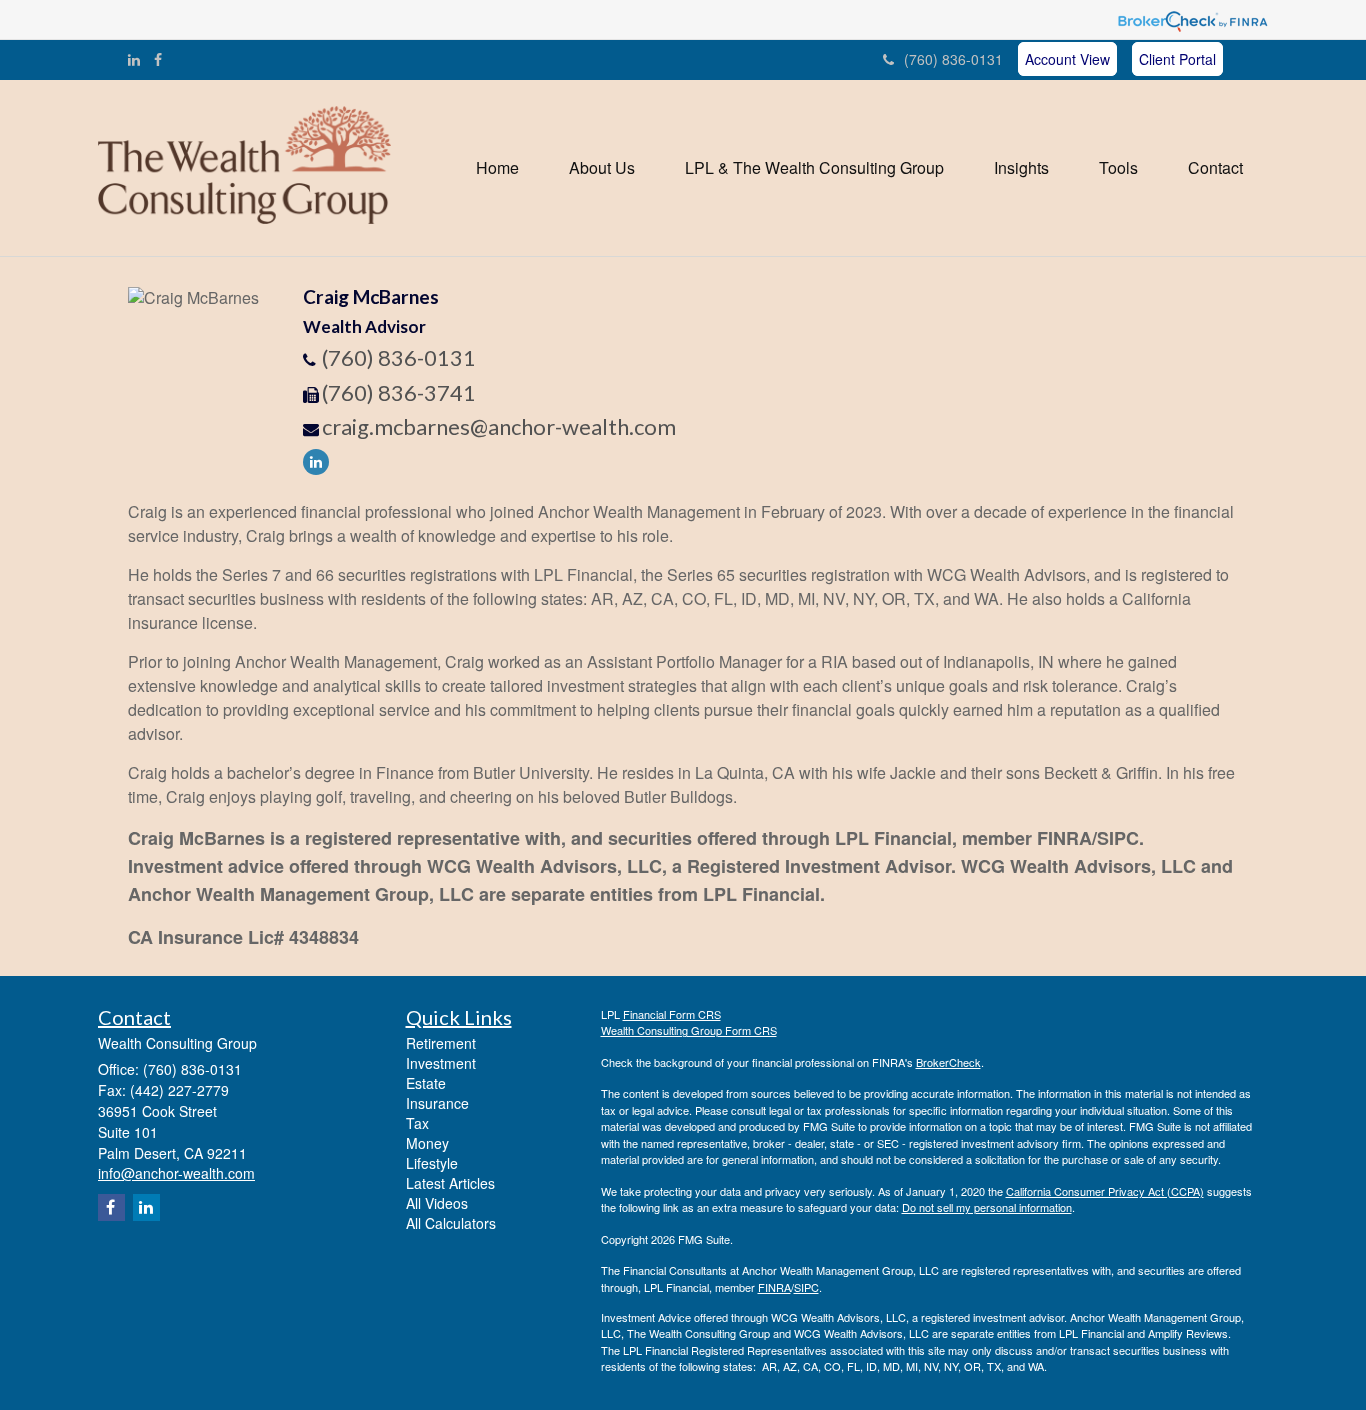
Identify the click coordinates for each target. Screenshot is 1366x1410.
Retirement (441, 1043)
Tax (417, 1123)
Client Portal (1177, 59)
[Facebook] (158, 59)
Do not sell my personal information (987, 1207)
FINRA (774, 1287)
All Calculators (451, 1223)
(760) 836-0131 (953, 59)
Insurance (437, 1103)
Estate (426, 1083)
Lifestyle (432, 1163)
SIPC (806, 1287)
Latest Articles (450, 1183)
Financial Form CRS (672, 1014)
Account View (1067, 59)
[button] (602, 168)
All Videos (437, 1203)
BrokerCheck (948, 1062)
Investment (441, 1063)
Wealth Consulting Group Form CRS (689, 1030)
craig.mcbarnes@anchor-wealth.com (499, 426)
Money (427, 1143)
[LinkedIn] (134, 59)
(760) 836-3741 (399, 392)
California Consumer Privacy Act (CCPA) (1105, 1191)
